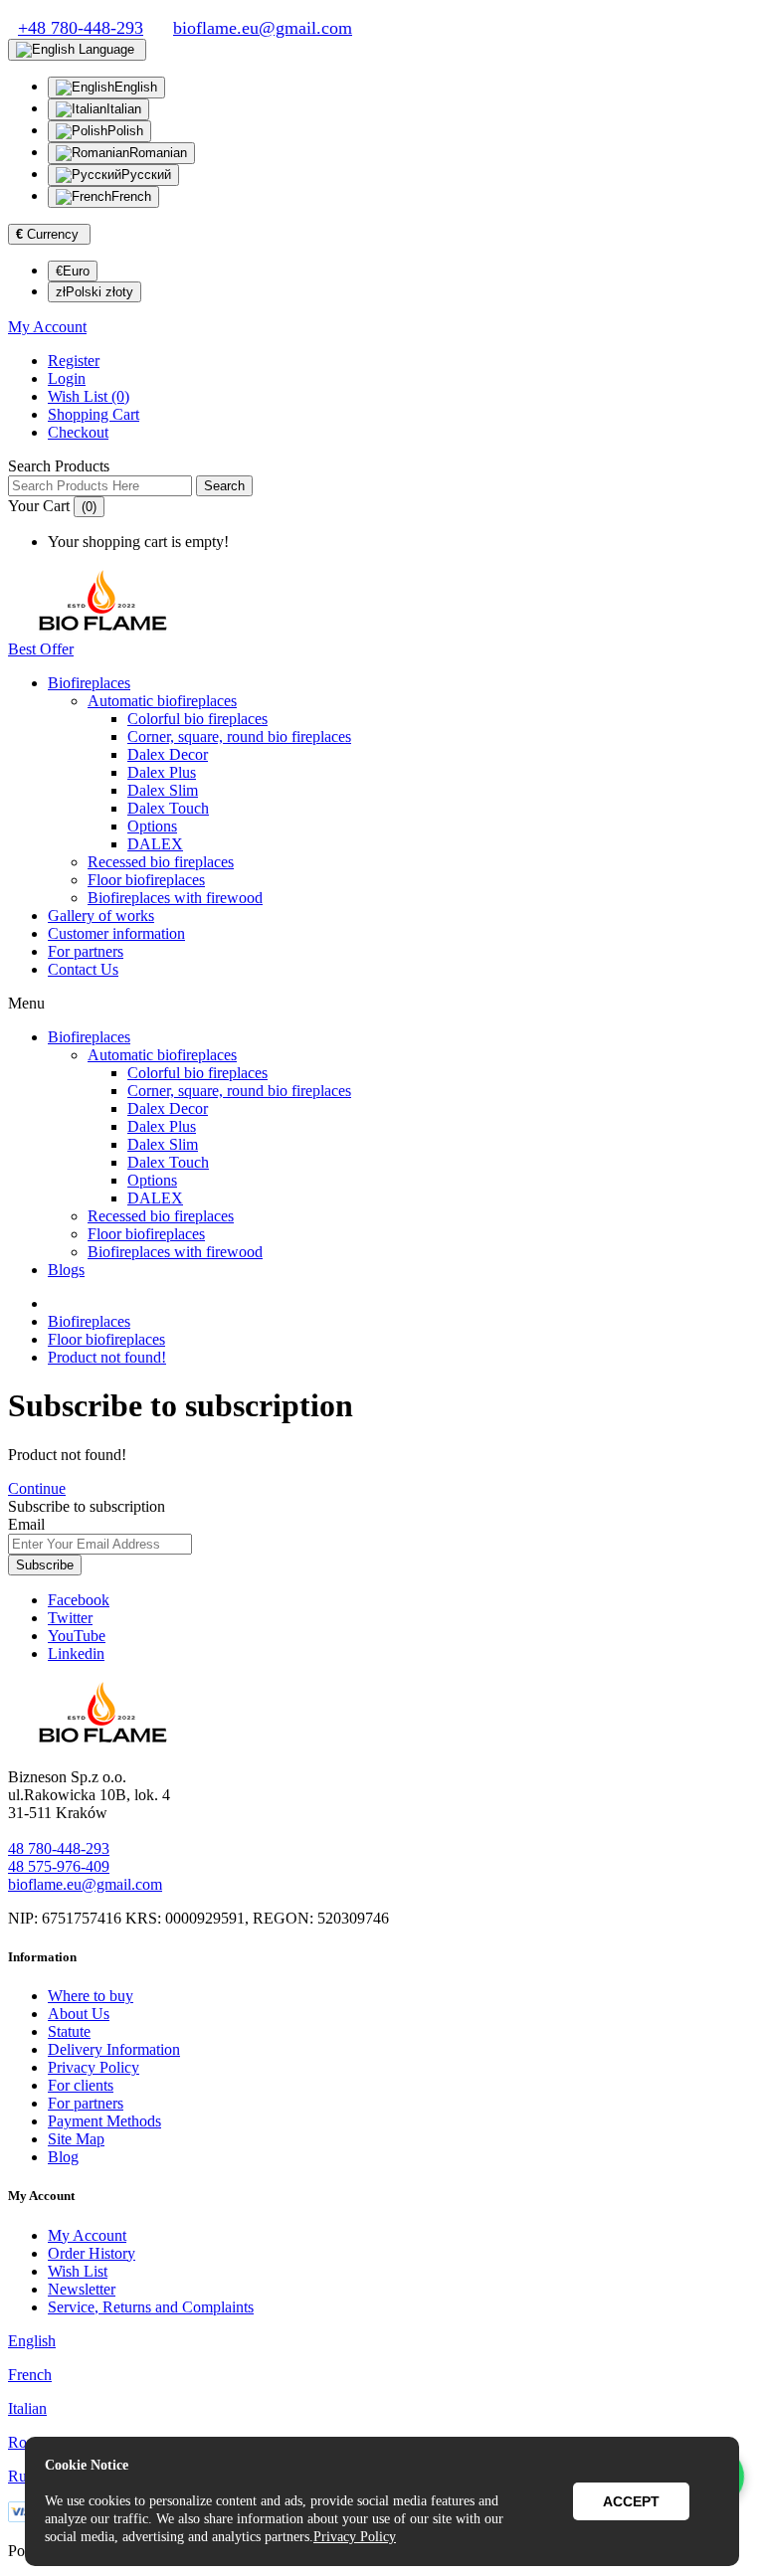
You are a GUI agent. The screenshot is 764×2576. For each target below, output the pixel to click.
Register (74, 361)
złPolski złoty (95, 292)
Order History (92, 2253)
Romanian (158, 153)
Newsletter (82, 2289)
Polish (125, 131)
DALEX (155, 844)
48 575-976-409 (59, 1866)
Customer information (116, 933)
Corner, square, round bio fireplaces (239, 736)
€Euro (73, 271)
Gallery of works (101, 916)
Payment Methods (104, 2121)
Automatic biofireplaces (162, 701)
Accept (631, 2501)
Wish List (78, 2271)
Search (224, 486)
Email (26, 1524)
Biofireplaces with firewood (175, 898)
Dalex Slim (163, 790)
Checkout (78, 432)
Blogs (66, 1270)
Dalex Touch (168, 808)
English (136, 87)
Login (67, 378)
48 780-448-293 (59, 1848)
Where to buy (91, 1996)
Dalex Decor (168, 754)
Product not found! (107, 1357)
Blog (63, 2157)
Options (152, 826)
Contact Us (83, 969)
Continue (37, 1488)
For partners (86, 951)
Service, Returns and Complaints (151, 2307)
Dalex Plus (162, 772)
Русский (146, 175)
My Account (87, 2235)
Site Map (76, 2139)
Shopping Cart (94, 414)
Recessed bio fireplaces (161, 862)
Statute (69, 2031)
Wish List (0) (89, 396)
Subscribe (45, 1565)
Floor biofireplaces (146, 880)
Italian (124, 109)
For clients (81, 2085)
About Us (79, 2014)
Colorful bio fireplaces (197, 719)
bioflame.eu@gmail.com (85, 1884)
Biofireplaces (89, 683)
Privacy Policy (94, 2067)
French (131, 196)
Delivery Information (114, 2049)
